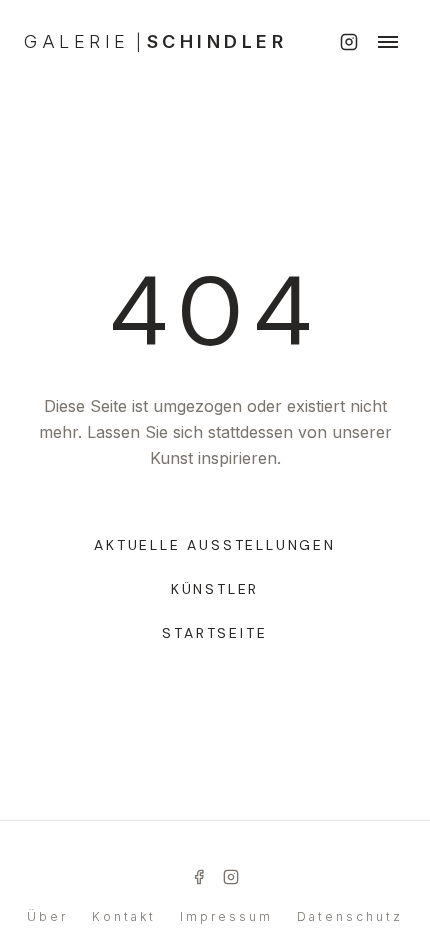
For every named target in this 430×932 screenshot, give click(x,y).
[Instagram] (349, 42)
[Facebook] (199, 877)
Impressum (226, 916)
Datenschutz (350, 916)
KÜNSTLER (215, 589)
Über (47, 916)
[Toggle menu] (388, 42)
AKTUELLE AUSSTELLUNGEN (215, 545)
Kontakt (124, 916)
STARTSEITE (214, 633)
